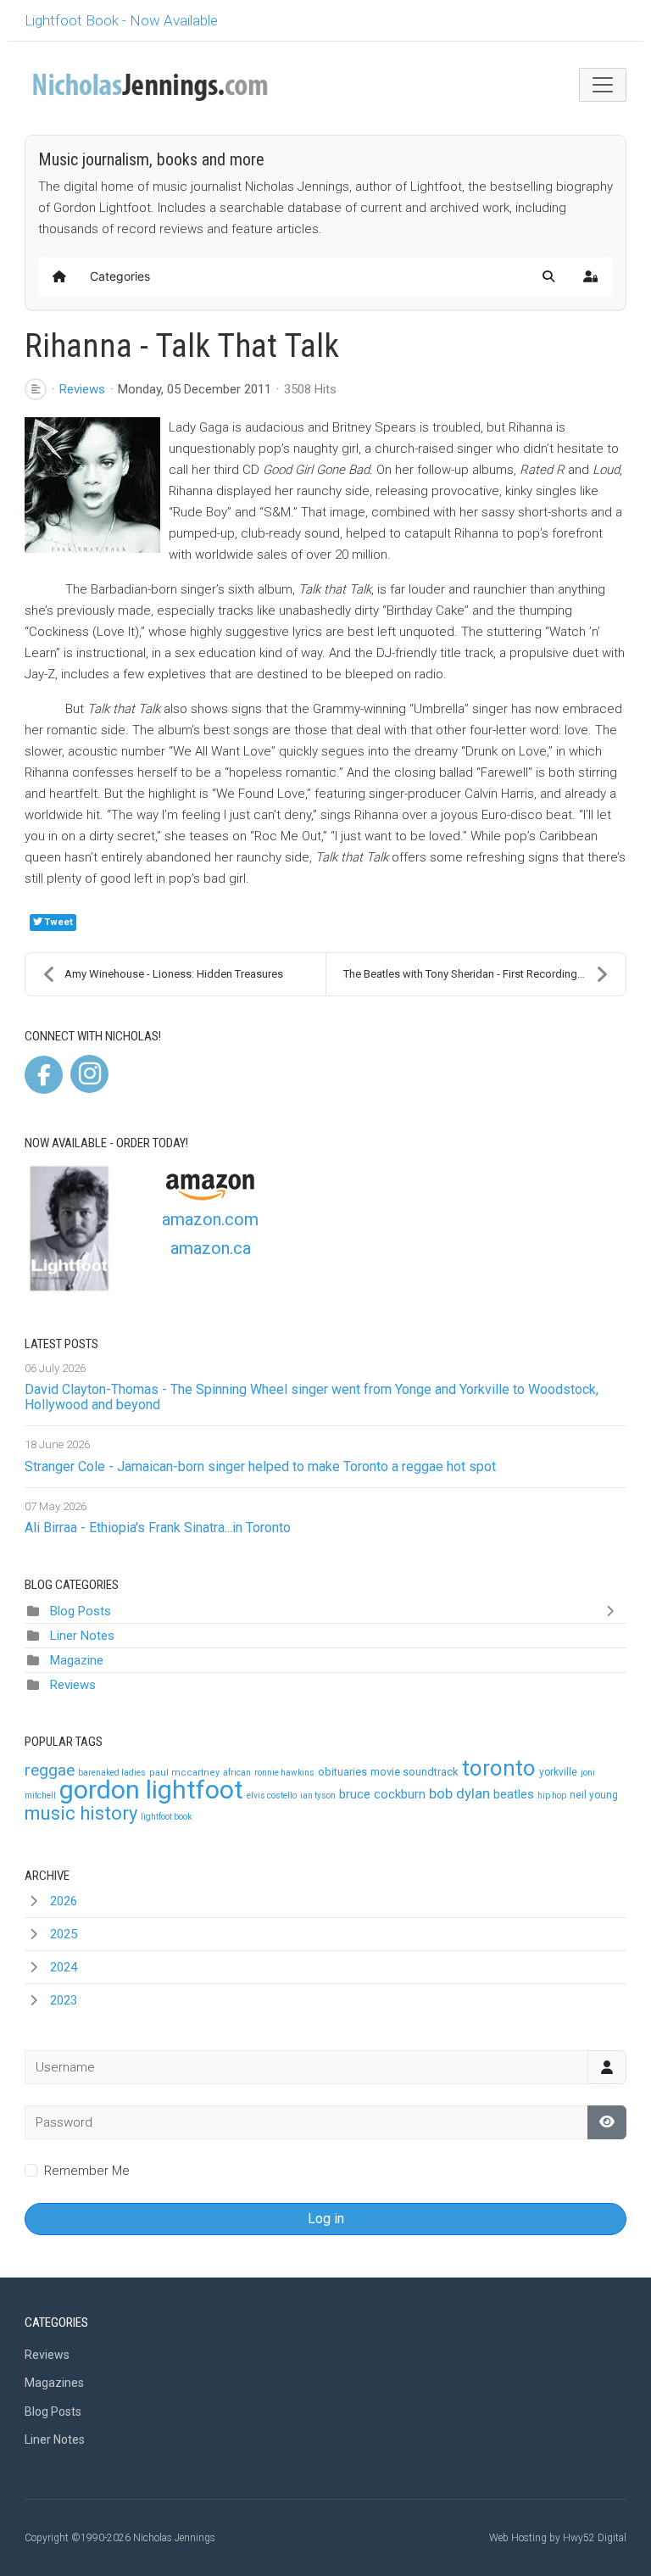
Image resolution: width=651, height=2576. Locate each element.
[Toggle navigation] (603, 85)
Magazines (54, 2383)
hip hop (552, 1795)
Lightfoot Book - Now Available (121, 20)
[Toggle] (614, 1611)
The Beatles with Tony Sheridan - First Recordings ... (468, 974)
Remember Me (87, 2171)
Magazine (77, 1660)
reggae (50, 1770)
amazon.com (210, 1219)
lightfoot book (166, 1817)
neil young (594, 1795)
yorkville (558, 1772)
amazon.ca (211, 1248)
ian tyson (318, 1795)
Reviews (82, 389)
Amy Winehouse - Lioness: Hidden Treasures (174, 974)
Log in (326, 2219)
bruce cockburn (382, 1794)
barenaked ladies (112, 1773)
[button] (548, 276)
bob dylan (459, 1793)
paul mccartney (184, 1773)
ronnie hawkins (284, 1773)
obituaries (342, 1772)
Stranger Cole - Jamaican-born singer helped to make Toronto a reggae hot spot (260, 1466)
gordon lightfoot (151, 1790)
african (237, 1773)
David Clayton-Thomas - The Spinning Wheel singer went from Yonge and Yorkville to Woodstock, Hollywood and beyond (312, 1397)
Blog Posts (81, 1611)
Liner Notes (82, 1636)
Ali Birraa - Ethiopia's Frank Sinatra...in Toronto (158, 1528)
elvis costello (272, 1795)
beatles (514, 1794)
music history (81, 1813)
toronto (499, 1768)
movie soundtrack (415, 1772)
